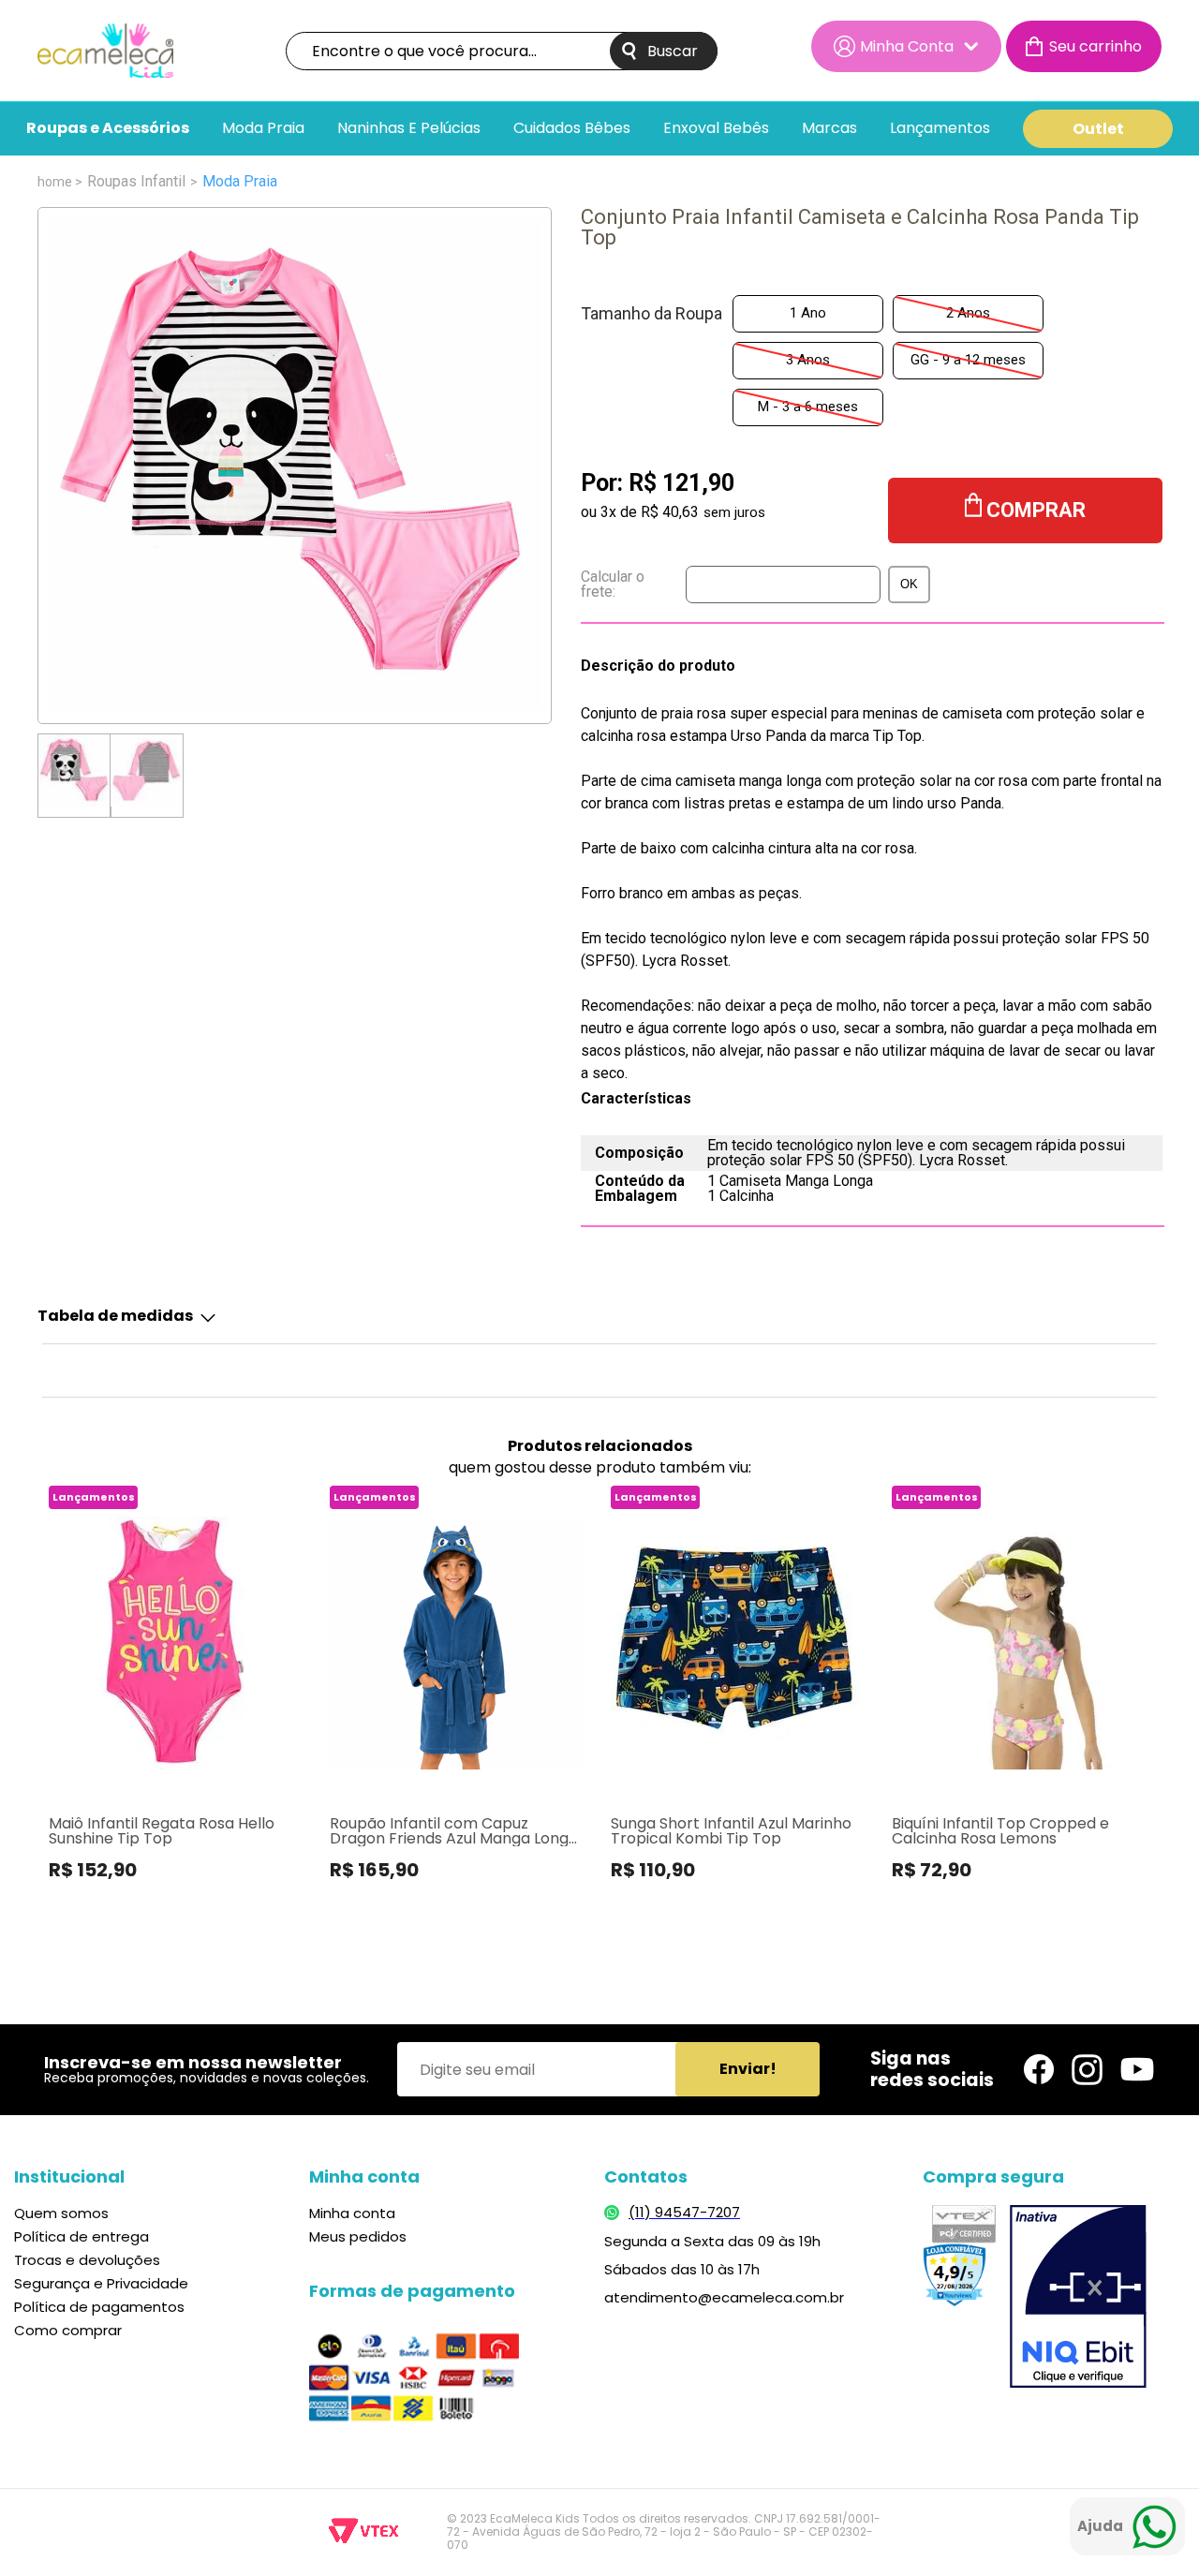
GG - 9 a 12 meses (968, 360)
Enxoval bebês (716, 129)
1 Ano (808, 313)
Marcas (829, 129)
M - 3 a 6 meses (808, 407)
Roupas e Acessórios (108, 129)
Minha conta (352, 2213)
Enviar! (748, 2069)
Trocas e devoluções (87, 2260)
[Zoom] (74, 770)
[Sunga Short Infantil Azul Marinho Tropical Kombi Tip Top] (736, 1643)
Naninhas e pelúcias (409, 129)
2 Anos (968, 313)
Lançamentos (940, 129)
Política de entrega (81, 2236)
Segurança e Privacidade (101, 2283)
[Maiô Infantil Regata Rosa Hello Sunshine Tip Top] (174, 1643)
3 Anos (808, 360)
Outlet (1098, 129)
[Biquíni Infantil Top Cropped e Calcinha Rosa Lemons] (1017, 1643)
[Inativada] (1078, 2299)
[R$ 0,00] (1084, 46)
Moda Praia (263, 129)
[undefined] (295, 466)
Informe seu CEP (731, 585)
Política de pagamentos (99, 2307)
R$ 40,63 (670, 512)
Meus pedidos (358, 2236)
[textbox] (502, 51)
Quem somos (61, 2213)
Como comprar (68, 2330)
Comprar (1036, 510)
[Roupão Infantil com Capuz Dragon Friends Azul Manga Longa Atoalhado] (455, 1643)
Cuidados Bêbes (572, 129)
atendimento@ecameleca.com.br (724, 2297)
